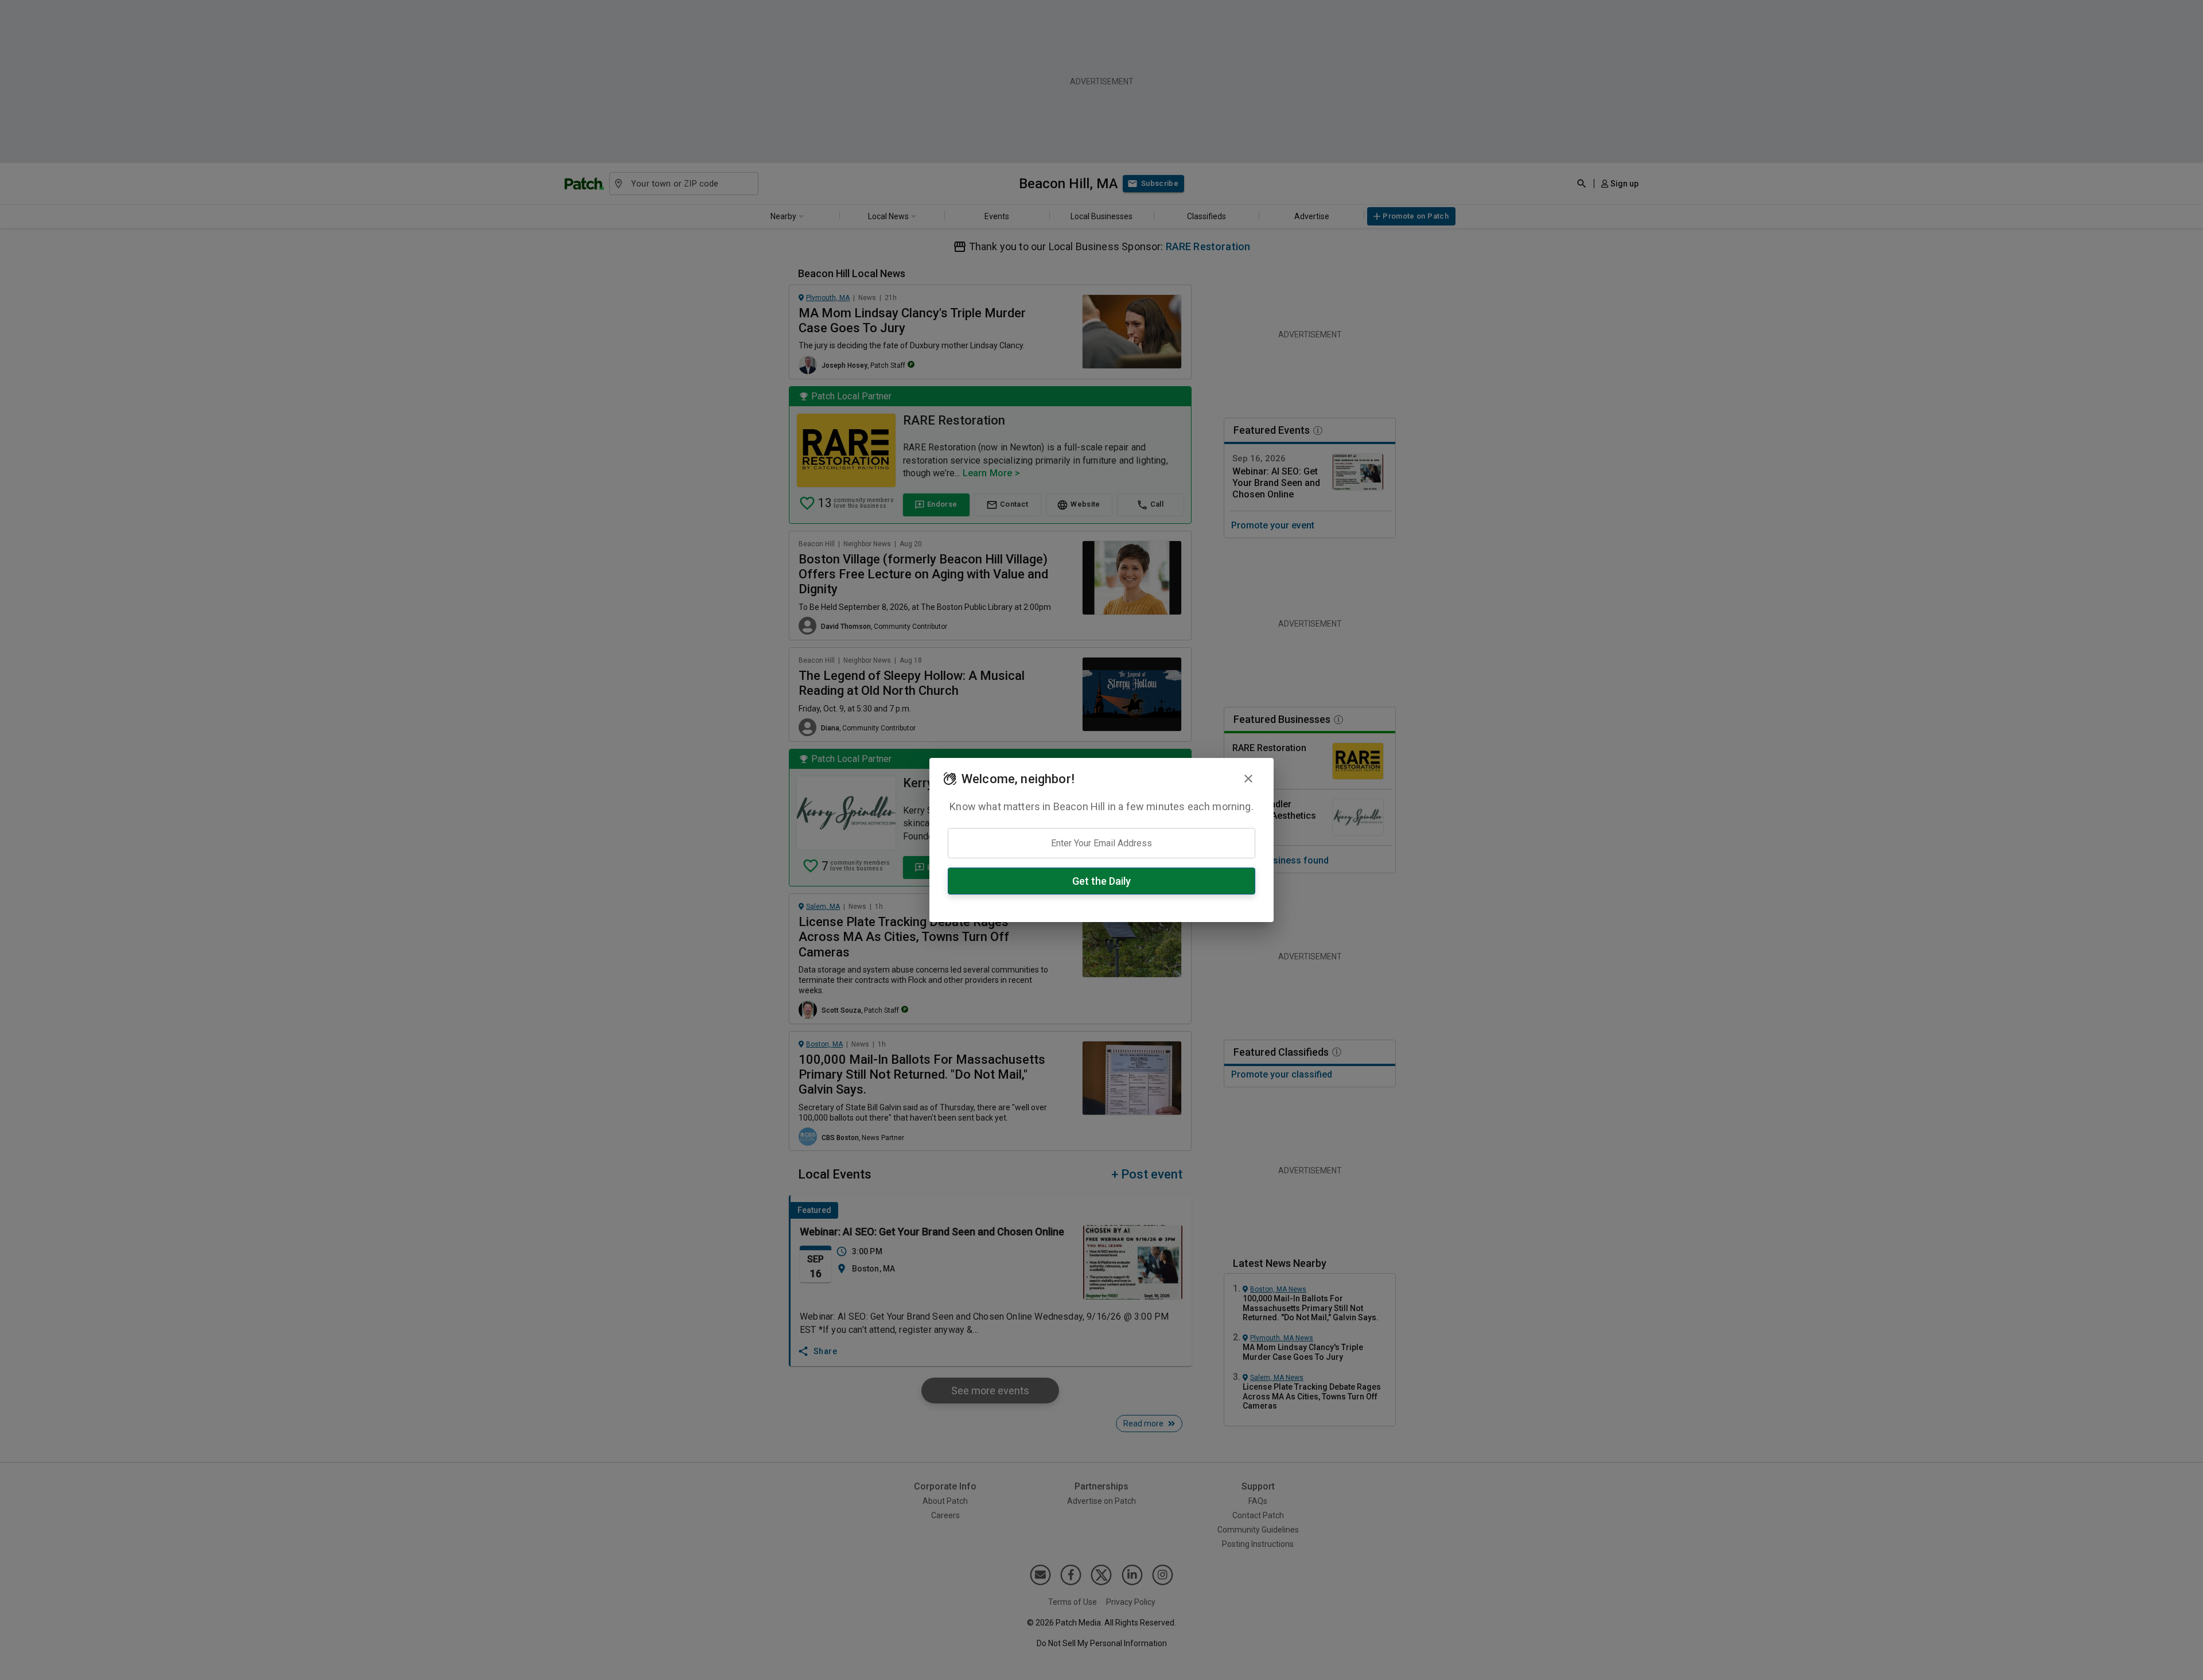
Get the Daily (1101, 881)
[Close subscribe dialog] (1248, 779)
